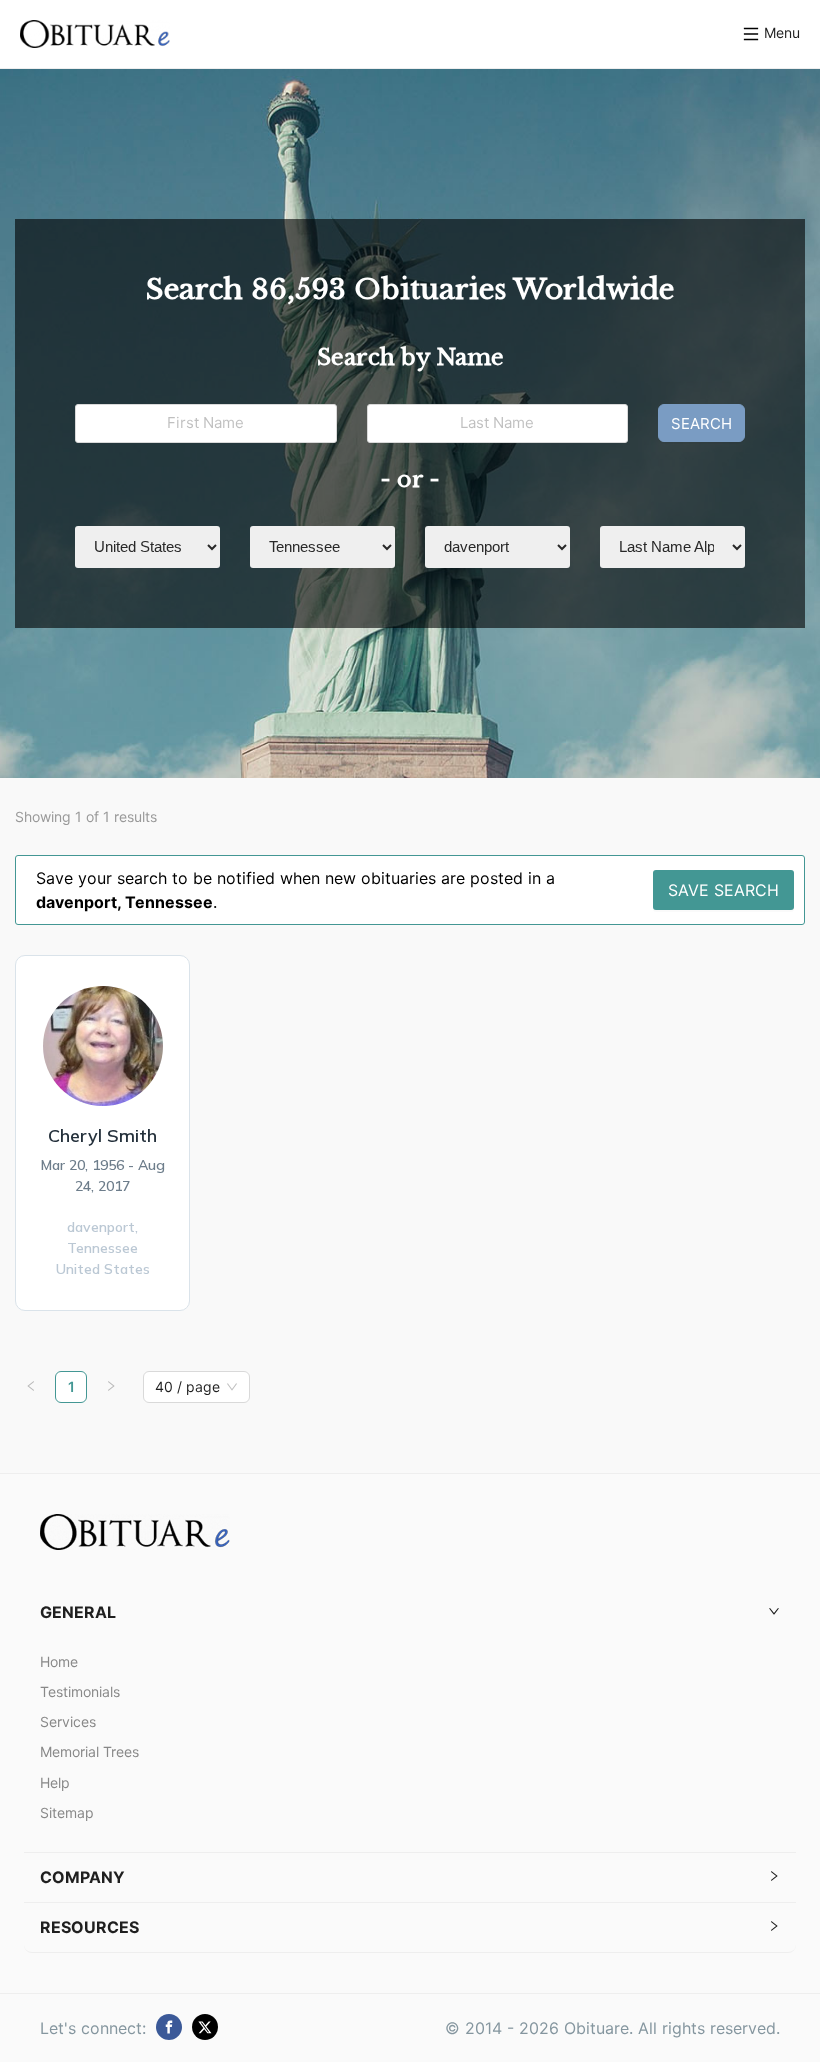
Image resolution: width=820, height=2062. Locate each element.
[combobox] (187, 1387)
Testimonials (80, 1691)
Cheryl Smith (102, 1135)
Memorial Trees (89, 1751)
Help (55, 1782)
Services (68, 1721)
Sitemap (67, 1812)
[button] (410, 1612)
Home (59, 1661)
